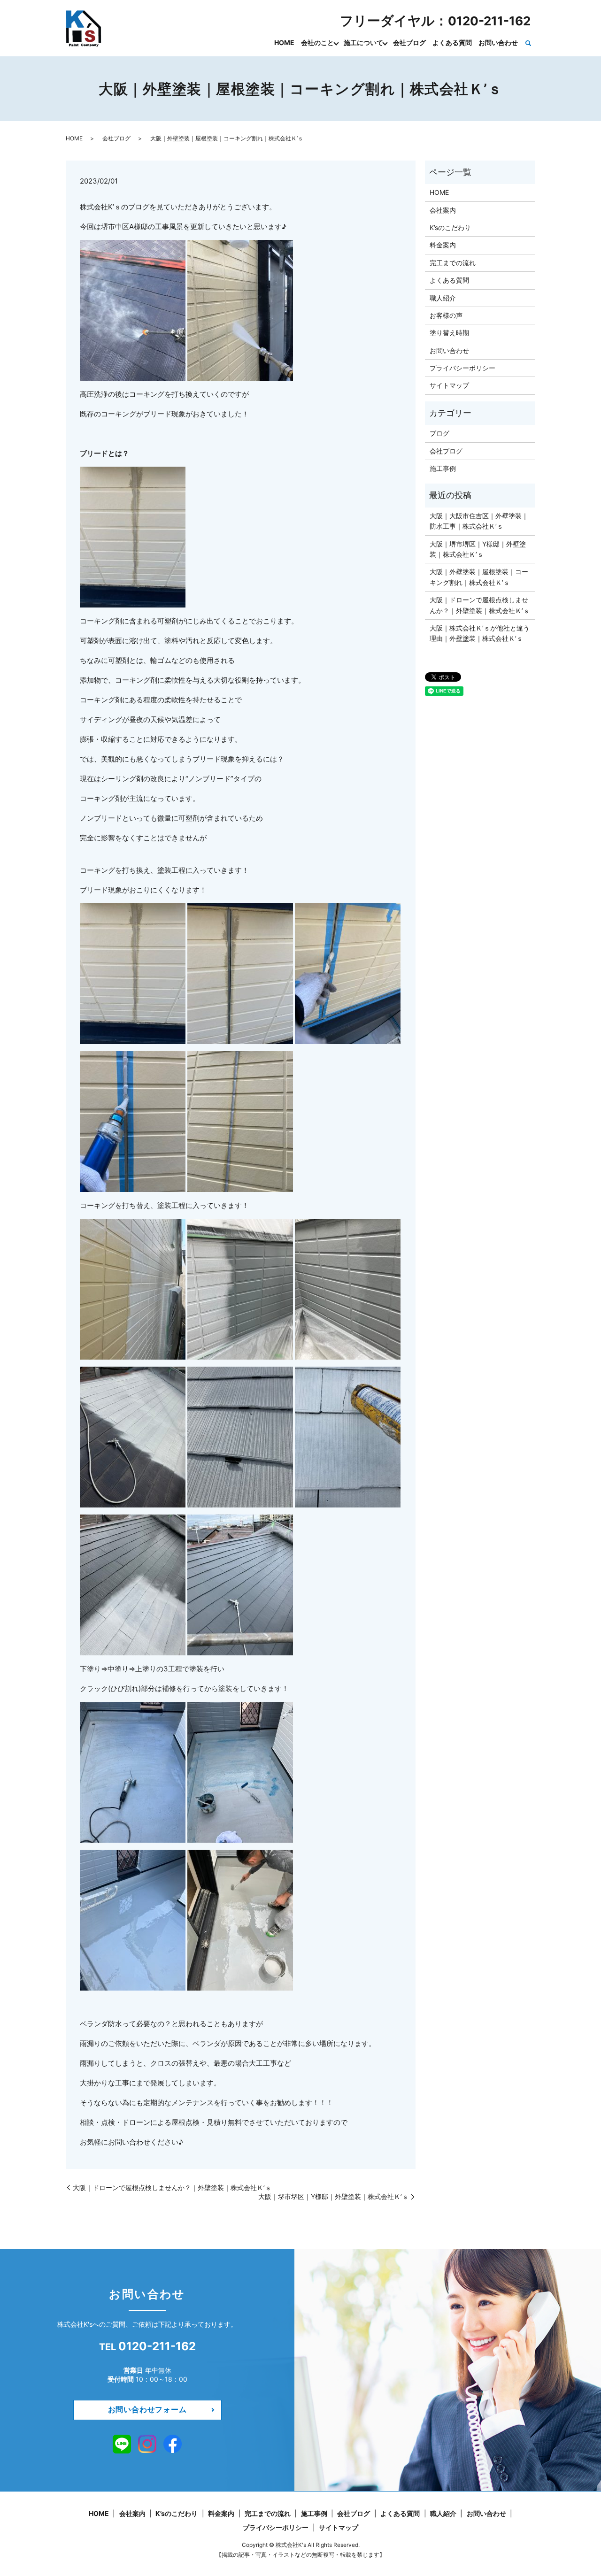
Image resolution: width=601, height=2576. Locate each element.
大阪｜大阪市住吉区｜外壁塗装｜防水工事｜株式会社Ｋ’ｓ (479, 521)
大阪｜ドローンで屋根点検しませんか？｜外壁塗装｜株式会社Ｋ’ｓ (172, 2188)
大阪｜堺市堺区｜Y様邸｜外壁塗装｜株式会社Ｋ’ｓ (333, 2196)
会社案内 (443, 210)
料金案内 (443, 245)
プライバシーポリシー (462, 368)
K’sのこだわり (450, 227)
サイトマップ (449, 385)
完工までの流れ (453, 263)
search (528, 43)
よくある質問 (452, 42)
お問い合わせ (498, 42)
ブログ (439, 433)
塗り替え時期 (449, 333)
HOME (284, 42)
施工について (363, 42)
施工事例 (443, 468)
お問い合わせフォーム (147, 2409)
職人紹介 (443, 298)
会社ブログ (409, 42)
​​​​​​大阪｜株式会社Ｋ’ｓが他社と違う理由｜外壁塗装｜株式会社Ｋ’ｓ (480, 633)
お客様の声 (446, 315)
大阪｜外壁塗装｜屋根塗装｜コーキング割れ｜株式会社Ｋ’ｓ (479, 577)
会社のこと (317, 42)
